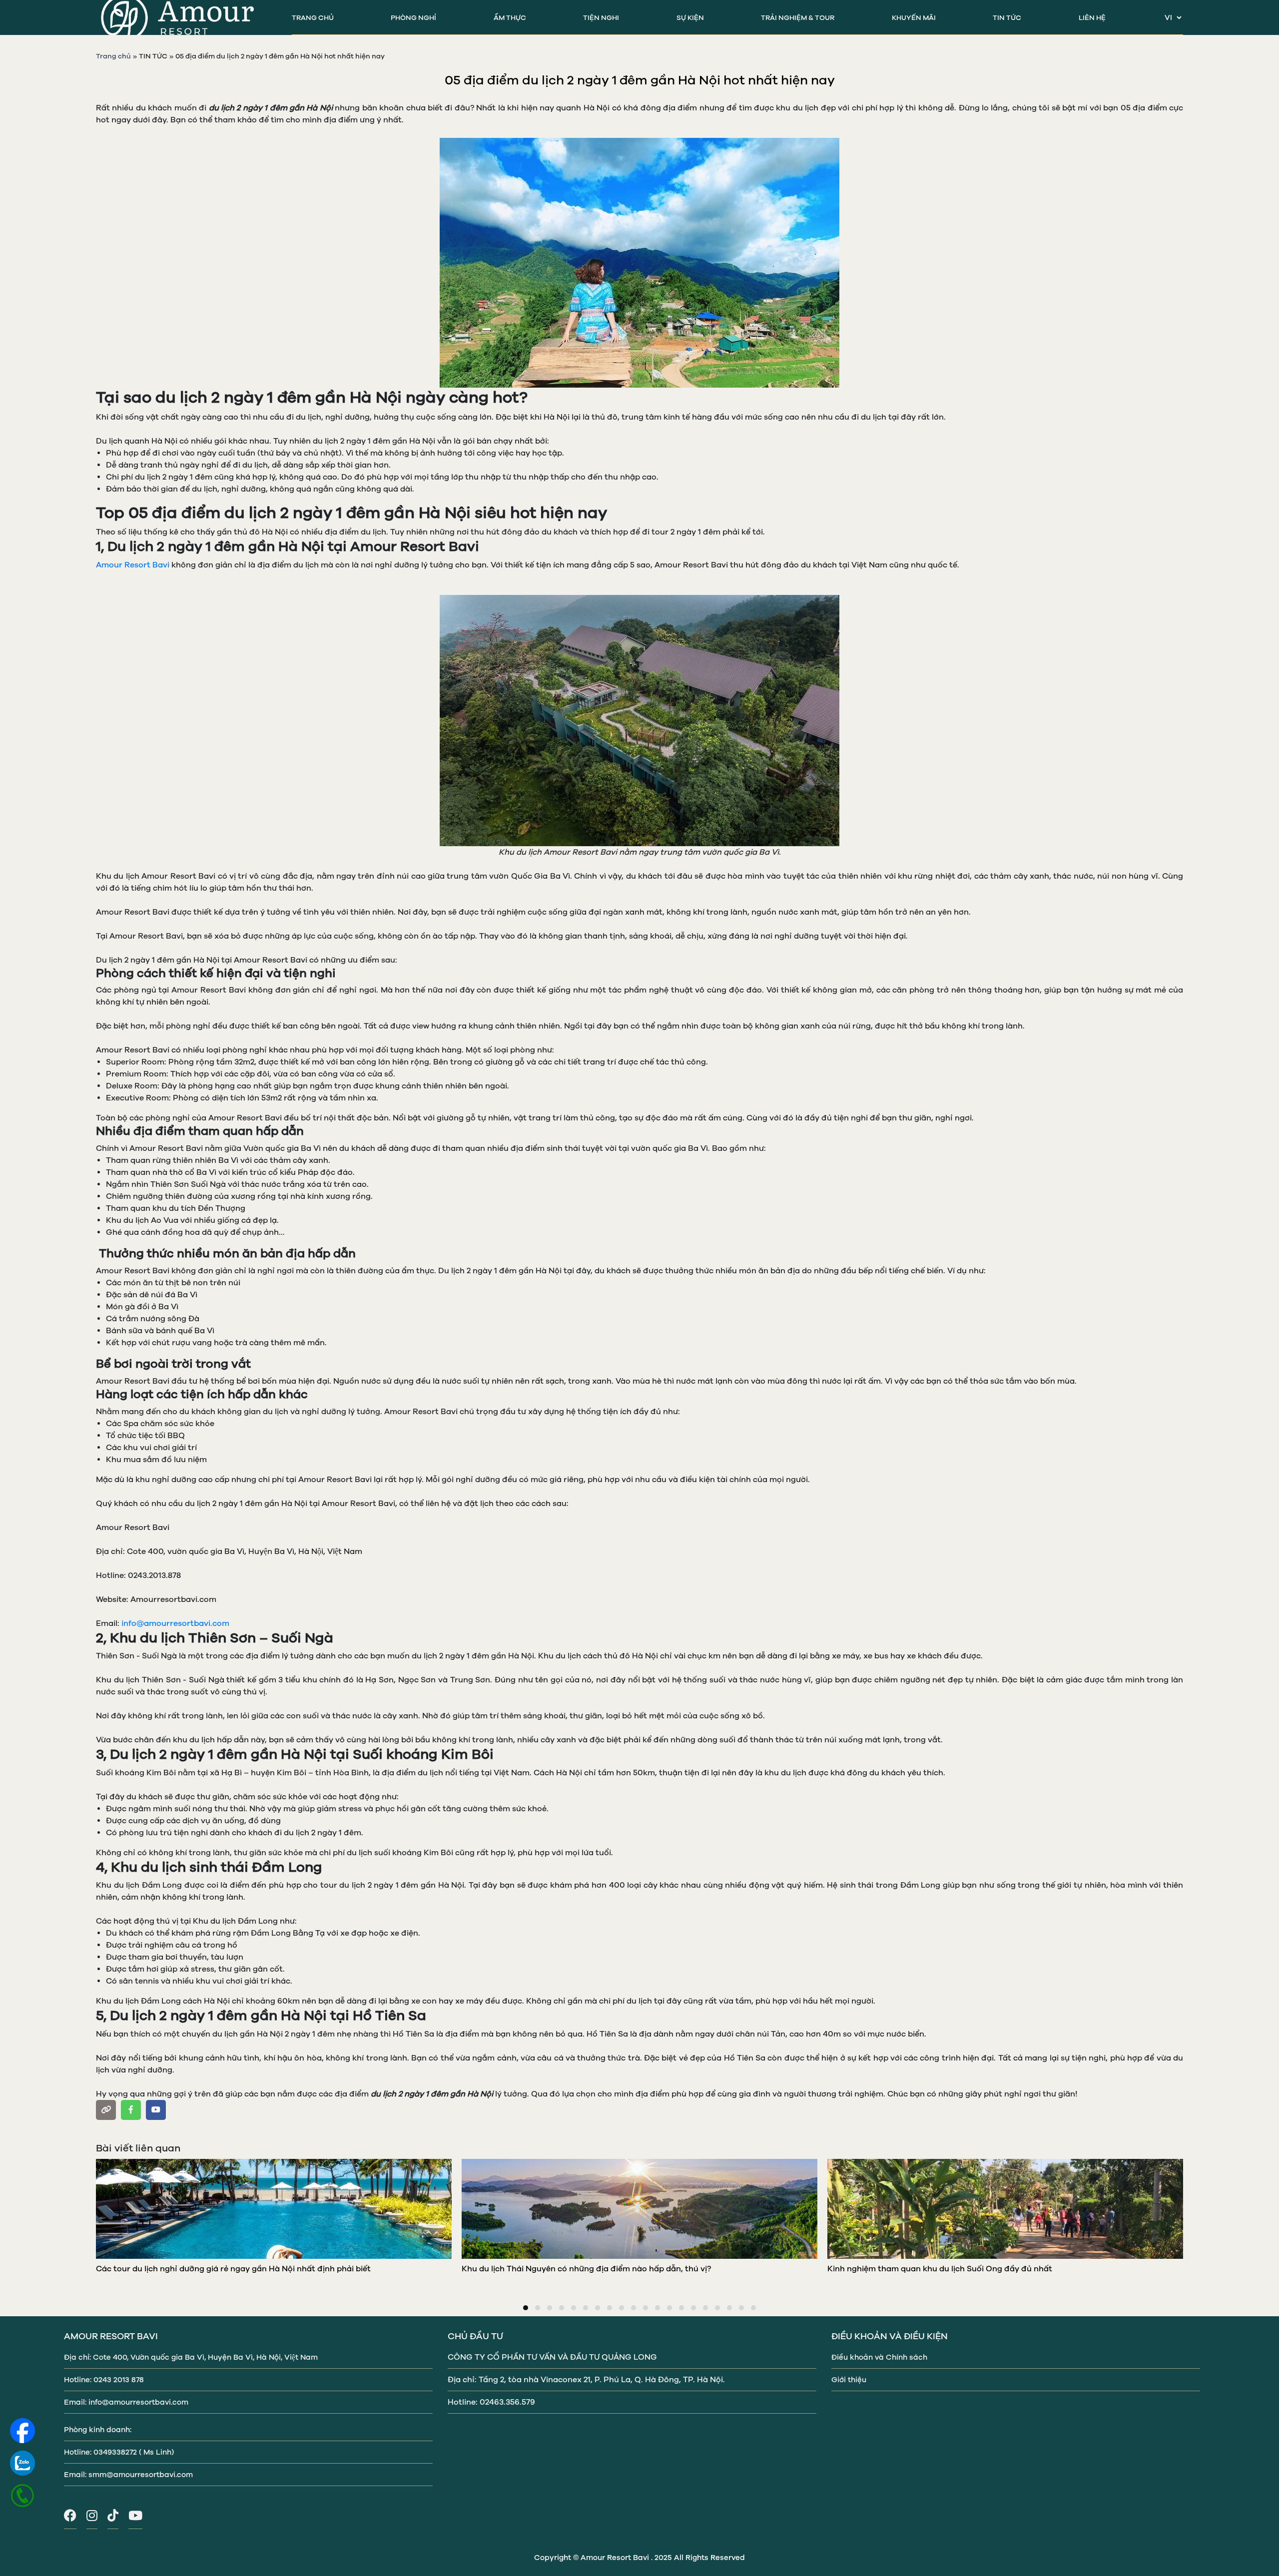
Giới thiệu (849, 2380)
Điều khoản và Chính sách (879, 2357)
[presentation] (91, 2216)
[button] (526, 2308)
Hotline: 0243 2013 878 (104, 2380)
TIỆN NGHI (601, 18)
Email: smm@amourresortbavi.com (128, 2475)
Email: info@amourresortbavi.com (126, 2402)
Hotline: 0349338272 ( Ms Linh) (119, 2452)
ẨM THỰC (510, 18)
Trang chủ (113, 56)
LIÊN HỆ (1092, 18)
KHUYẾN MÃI (914, 18)
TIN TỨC (1007, 18)
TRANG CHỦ (313, 18)
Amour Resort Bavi (133, 565)
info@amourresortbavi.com (175, 1623)
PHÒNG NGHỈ (413, 18)
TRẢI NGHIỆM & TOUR (798, 18)
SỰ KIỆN (690, 18)
